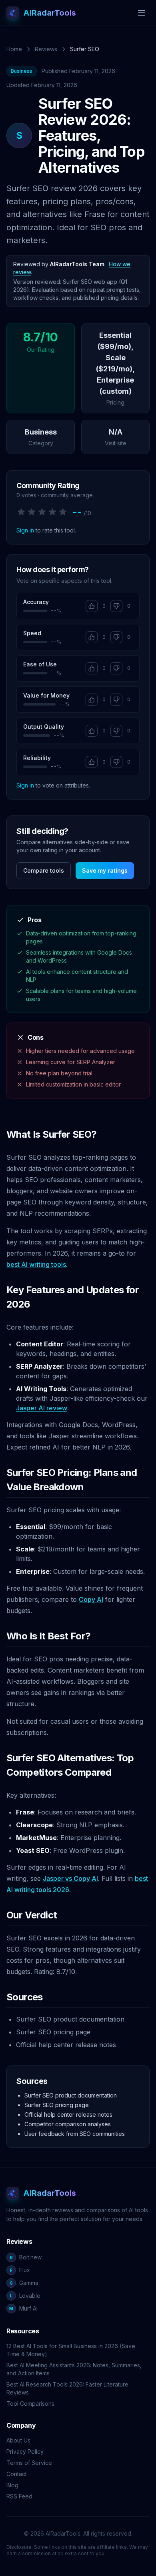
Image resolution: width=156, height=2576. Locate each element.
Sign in (25, 530)
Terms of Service (29, 2463)
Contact (17, 2474)
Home (14, 49)
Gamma (24, 2283)
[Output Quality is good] (92, 731)
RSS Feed (19, 2496)
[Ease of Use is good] (92, 668)
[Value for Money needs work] (116, 700)
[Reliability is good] (92, 762)
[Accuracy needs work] (116, 606)
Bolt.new (26, 2257)
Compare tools (44, 870)
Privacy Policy (25, 2451)
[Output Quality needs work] (116, 731)
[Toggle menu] (142, 13)
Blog (12, 2485)
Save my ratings (105, 870)
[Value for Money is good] (92, 700)
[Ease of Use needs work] (116, 668)
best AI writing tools (36, 1264)
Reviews (46, 49)
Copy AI (91, 1599)
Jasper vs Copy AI (70, 1878)
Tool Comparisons (30, 2404)
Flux (20, 2270)
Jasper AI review (42, 1408)
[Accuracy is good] (92, 606)
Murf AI (23, 2308)
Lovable (25, 2296)
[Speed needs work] (116, 637)
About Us (18, 2440)
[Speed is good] (92, 637)
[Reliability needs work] (116, 762)
